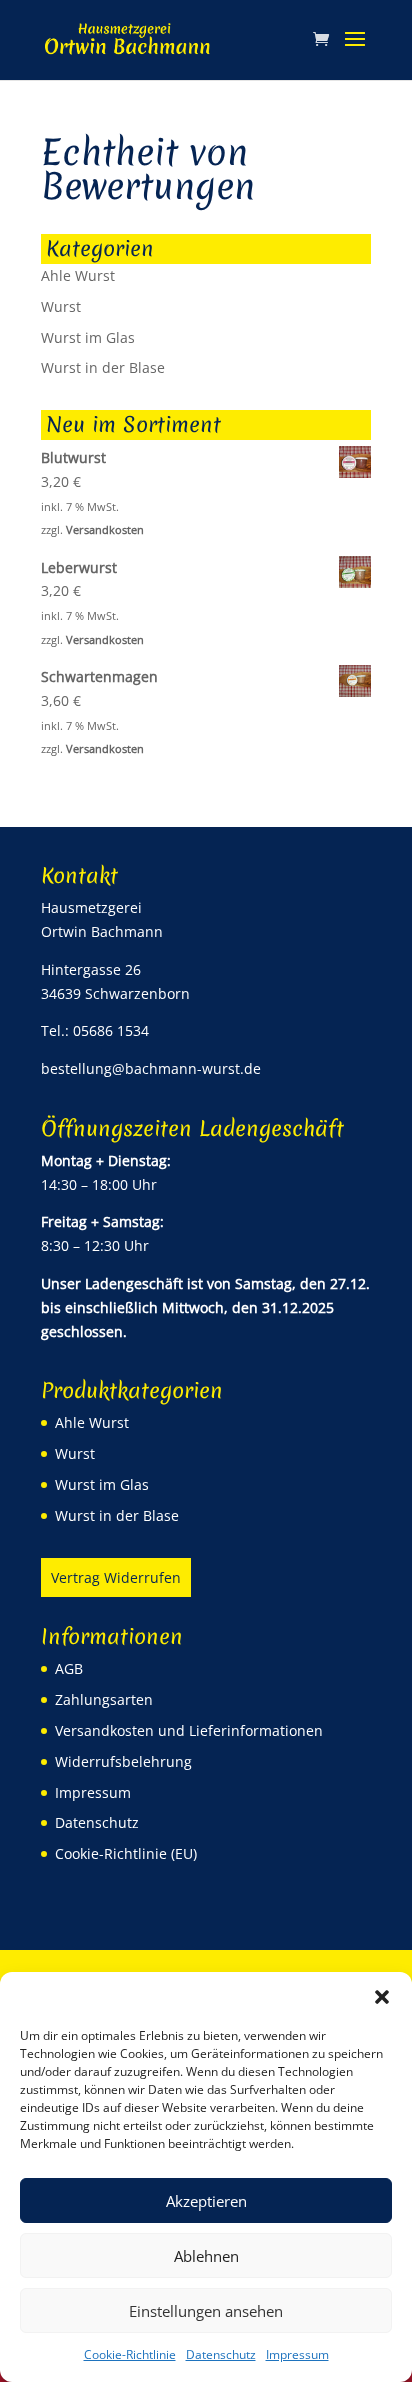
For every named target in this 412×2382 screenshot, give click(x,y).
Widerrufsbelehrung (123, 1761)
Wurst (61, 306)
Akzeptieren (206, 2201)
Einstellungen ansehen (206, 2311)
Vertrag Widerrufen (116, 1577)
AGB (69, 1668)
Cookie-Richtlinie (130, 2354)
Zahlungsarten (104, 1699)
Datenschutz (221, 2354)
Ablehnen (206, 2256)
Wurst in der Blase (103, 367)
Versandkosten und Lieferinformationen (189, 1730)
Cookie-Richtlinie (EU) (126, 1853)
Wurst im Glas (88, 337)
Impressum (297, 2354)
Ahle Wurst (78, 275)
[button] (382, 1997)
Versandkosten (105, 529)
